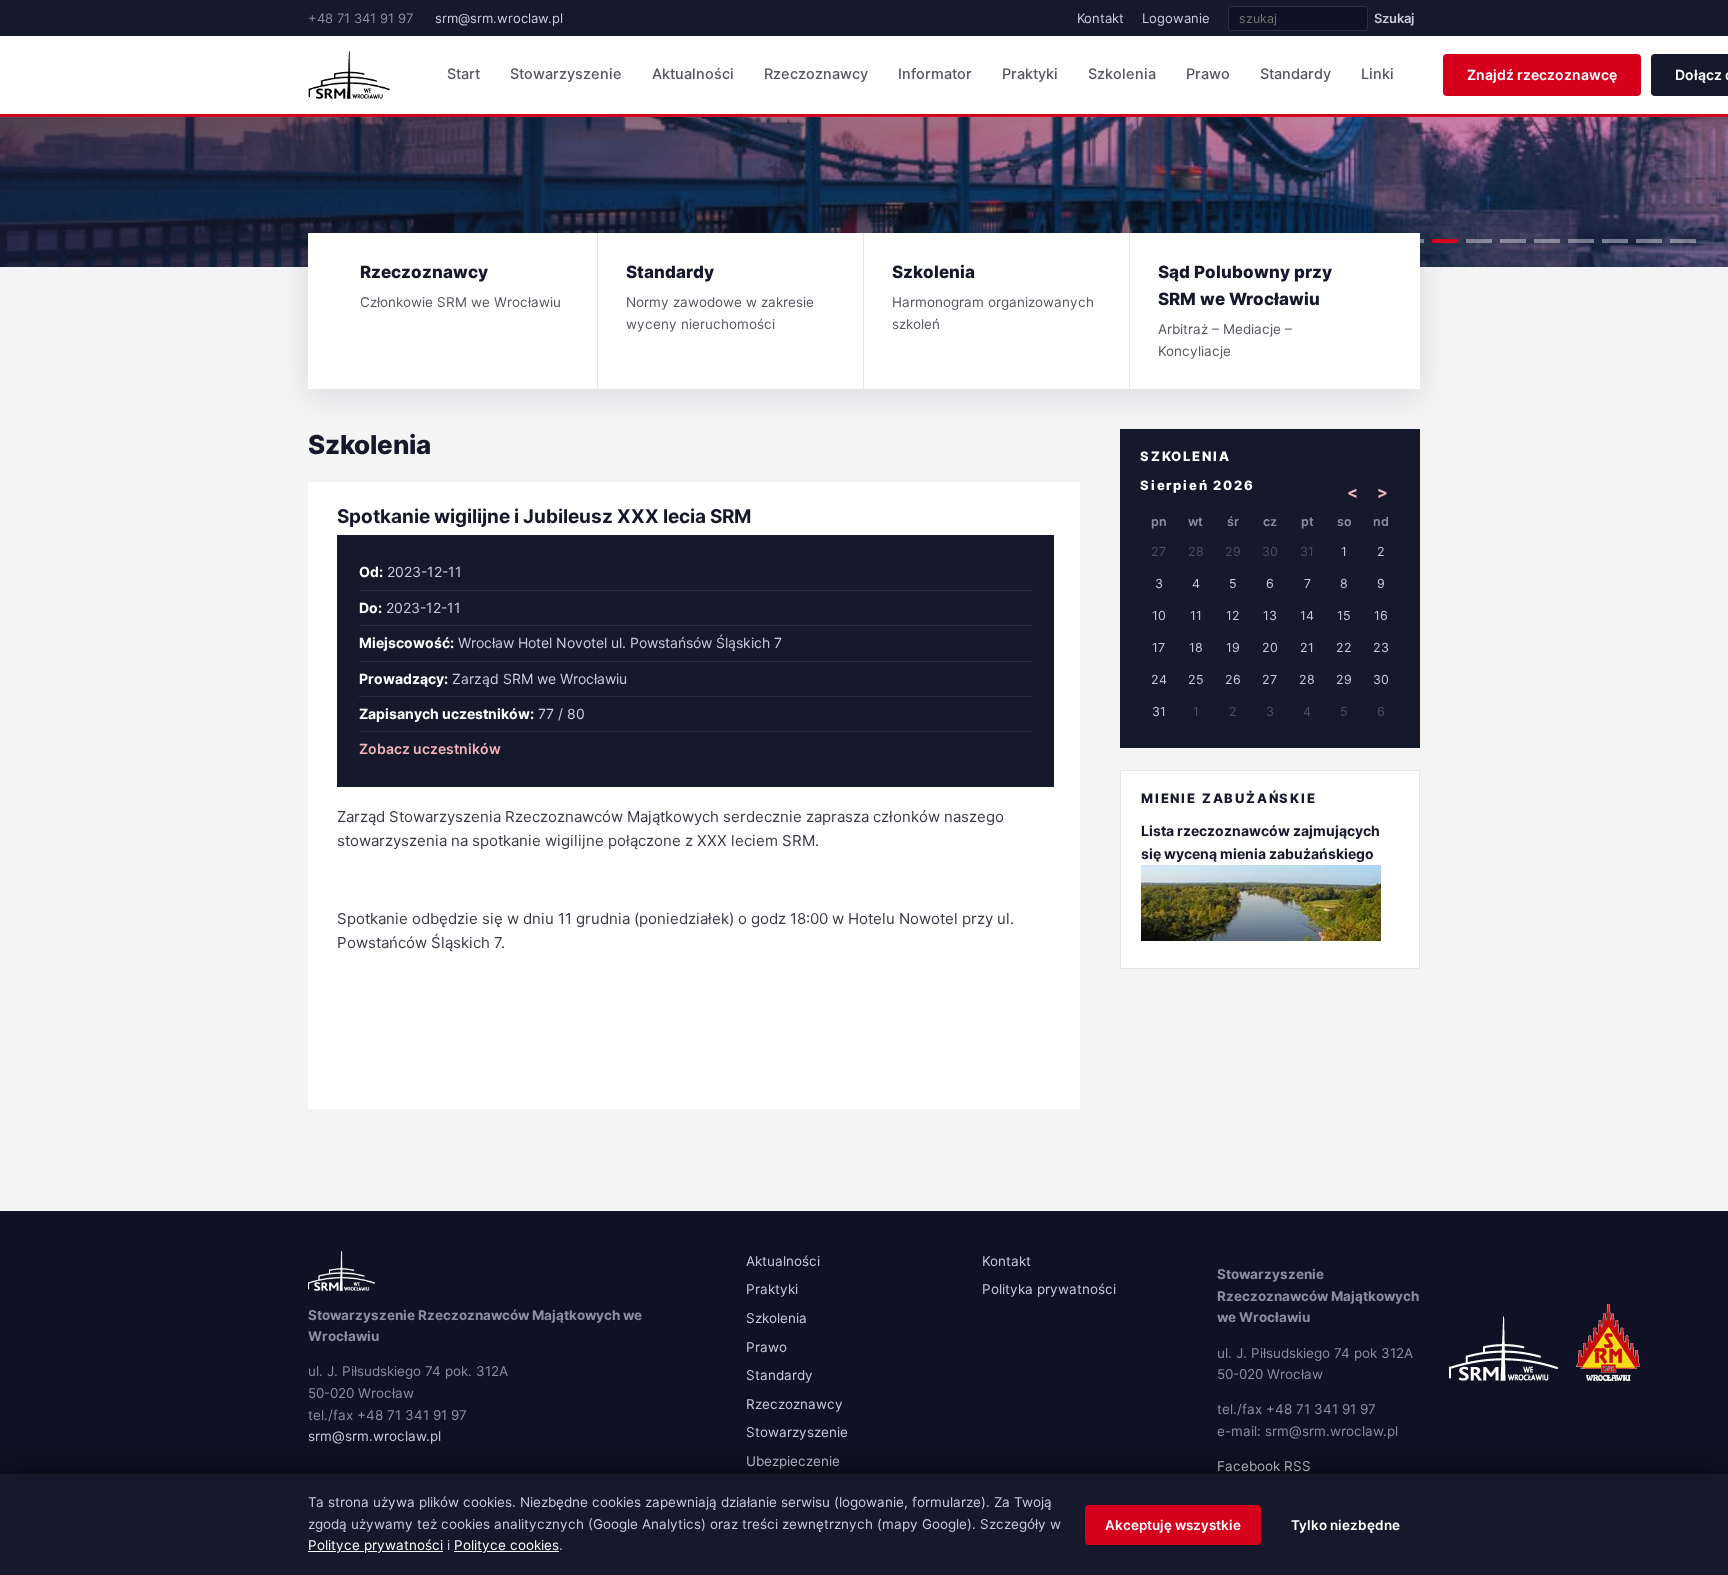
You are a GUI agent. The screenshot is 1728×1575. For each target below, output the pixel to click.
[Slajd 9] (1683, 241)
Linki (1377, 74)
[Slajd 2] (1445, 241)
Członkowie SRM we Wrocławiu (460, 286)
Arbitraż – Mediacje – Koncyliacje (1245, 310)
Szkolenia (1122, 74)
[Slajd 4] (1513, 241)
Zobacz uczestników (430, 748)
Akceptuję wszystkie (1173, 1525)
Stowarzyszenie (566, 74)
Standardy (1295, 74)
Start (463, 74)
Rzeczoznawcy (816, 74)
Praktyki (1030, 74)
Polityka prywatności (1049, 1289)
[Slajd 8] (1649, 241)
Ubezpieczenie (793, 1461)
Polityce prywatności (375, 1545)
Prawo (1208, 74)
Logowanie (1176, 18)
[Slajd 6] (1581, 241)
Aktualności (693, 74)
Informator (935, 74)
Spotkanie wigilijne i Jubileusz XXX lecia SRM (544, 516)
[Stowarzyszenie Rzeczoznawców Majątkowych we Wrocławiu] (349, 75)
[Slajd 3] (1479, 241)
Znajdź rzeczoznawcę (1542, 74)
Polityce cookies (506, 1545)
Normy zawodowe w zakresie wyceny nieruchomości (720, 297)
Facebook (1248, 1466)
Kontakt (1100, 18)
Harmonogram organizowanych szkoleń (993, 297)
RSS (1297, 1466)
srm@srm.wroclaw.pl (499, 18)
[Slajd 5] (1547, 241)
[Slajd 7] (1615, 241)
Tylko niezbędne (1345, 1525)
